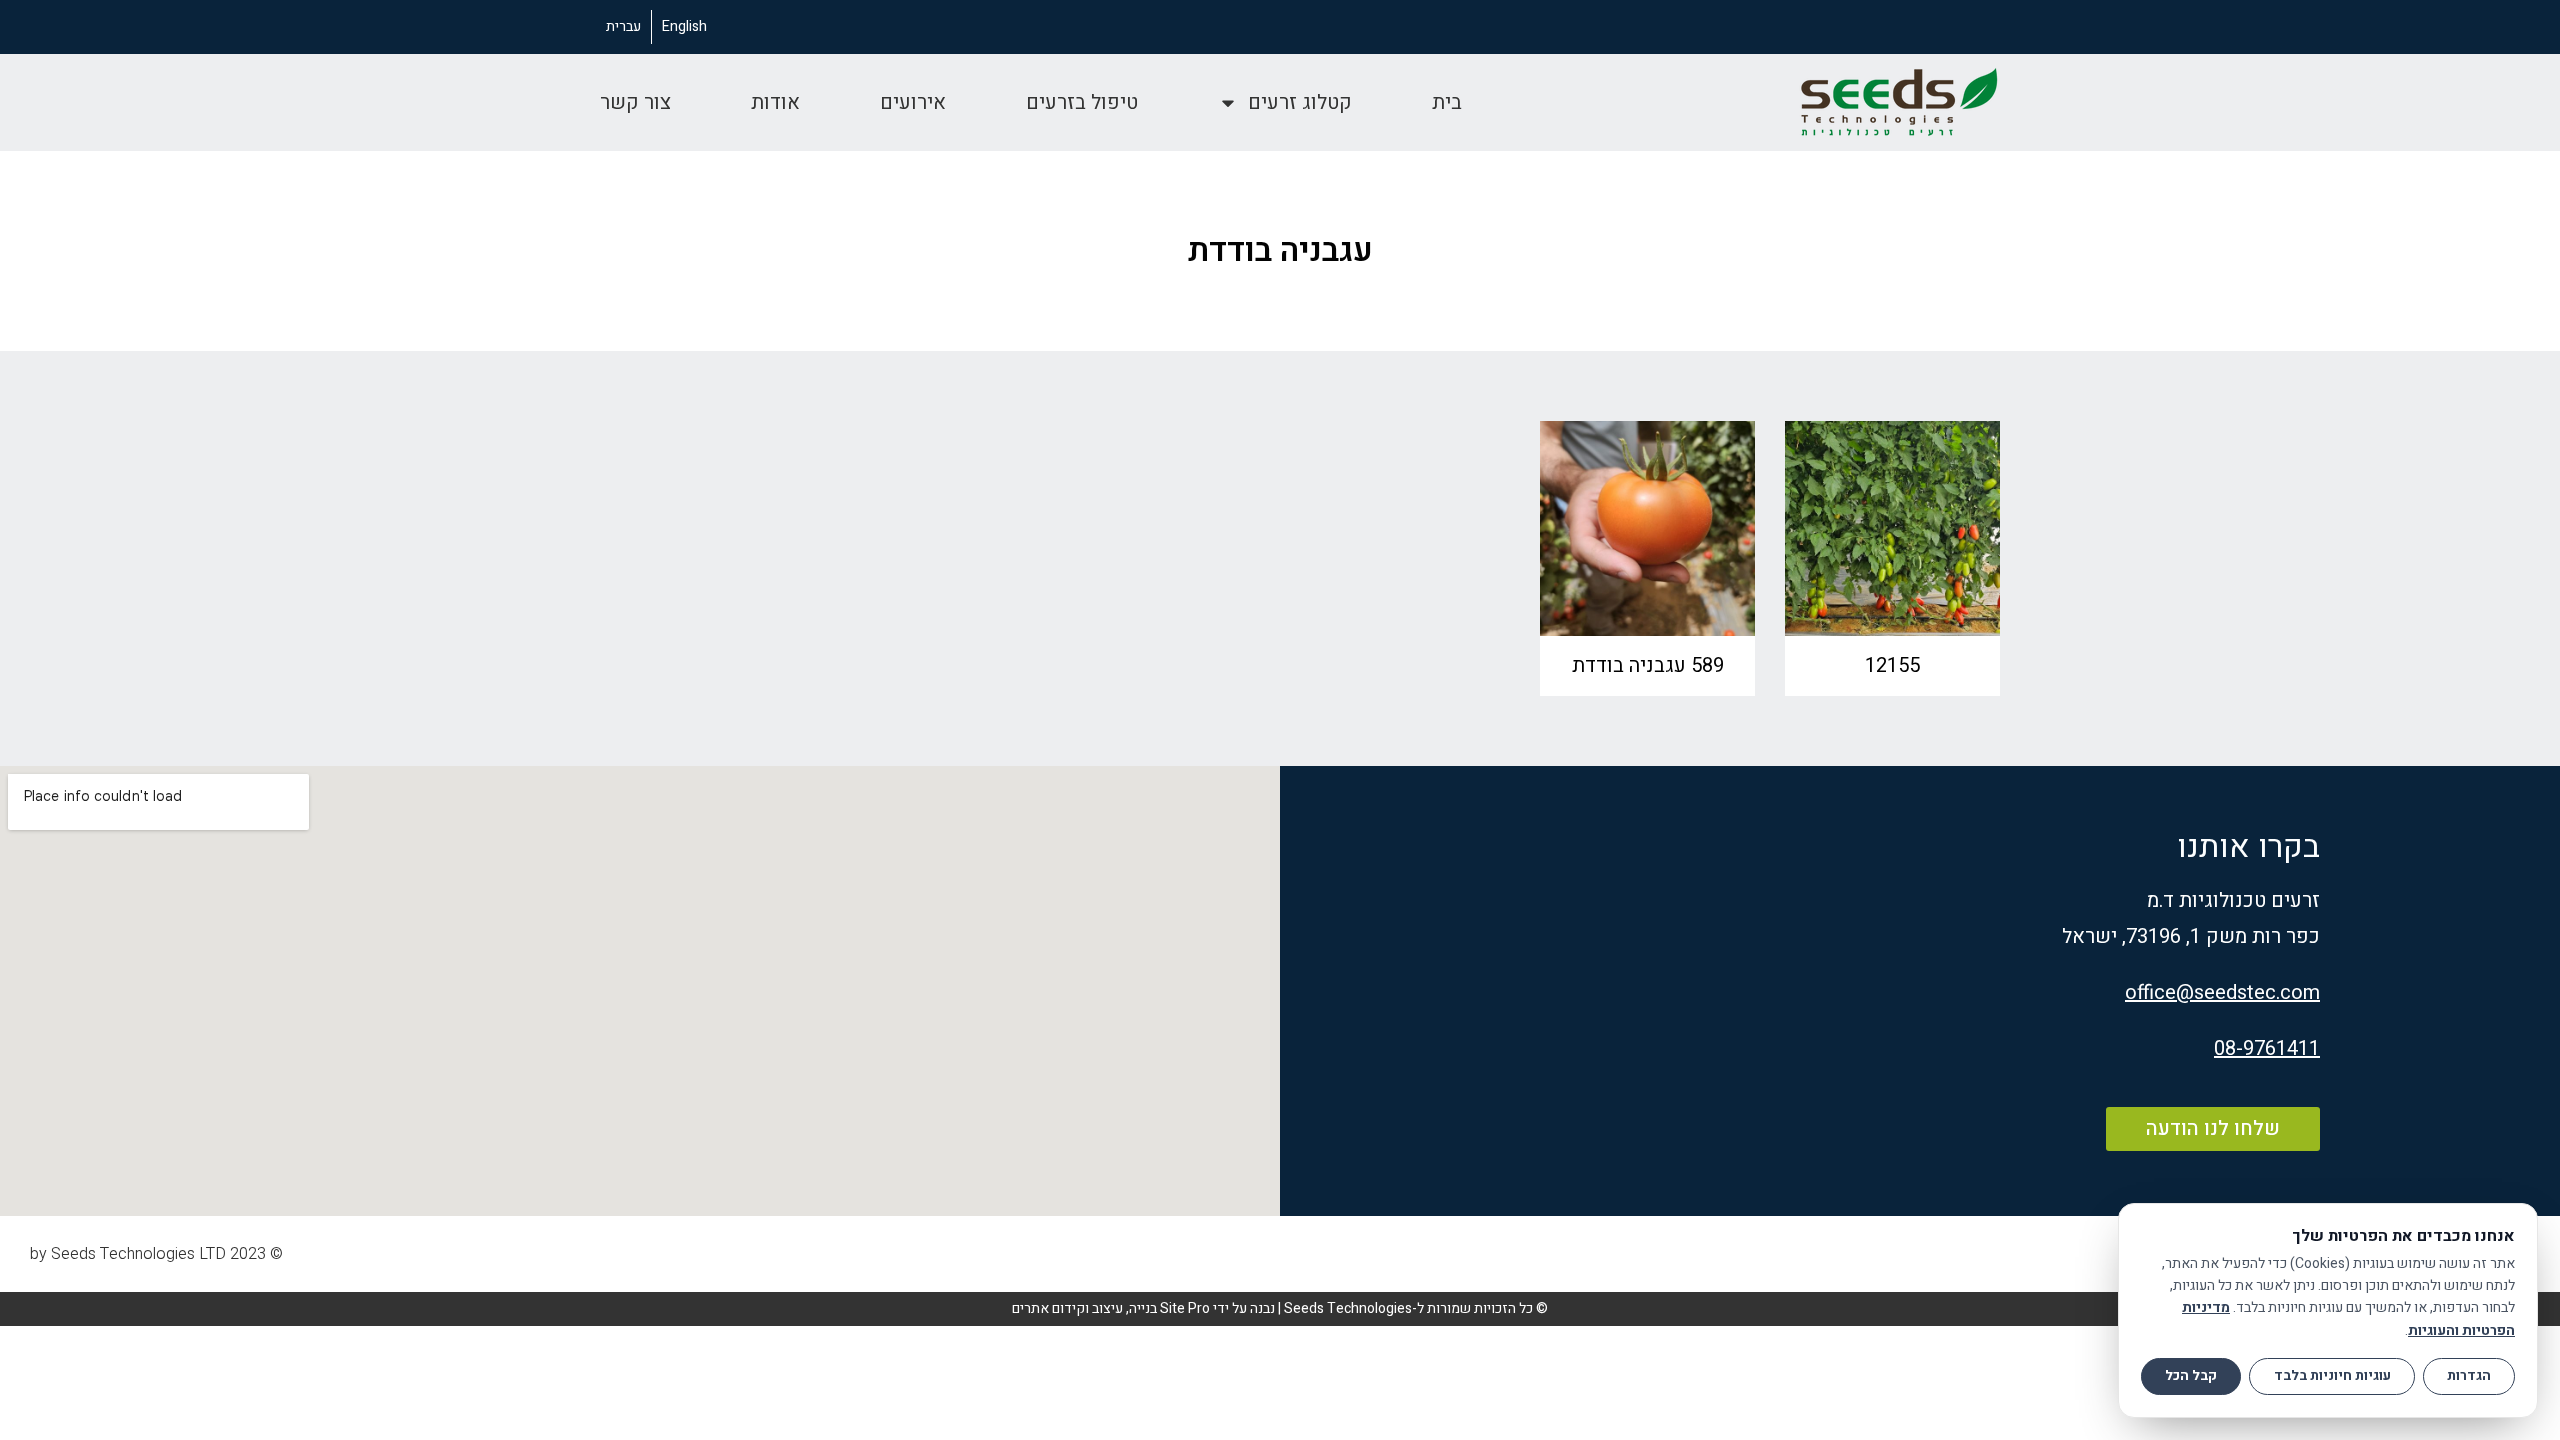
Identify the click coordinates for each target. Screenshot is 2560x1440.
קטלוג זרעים (1300, 102)
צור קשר (635, 102)
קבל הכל (2191, 1376)
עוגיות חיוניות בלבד (2332, 1376)
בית (1447, 102)
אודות (775, 102)
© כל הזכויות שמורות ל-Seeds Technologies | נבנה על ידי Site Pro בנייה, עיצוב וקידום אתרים (1280, 1308)
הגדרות (2469, 1376)
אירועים (913, 102)
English (684, 26)
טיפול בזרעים (1082, 102)
